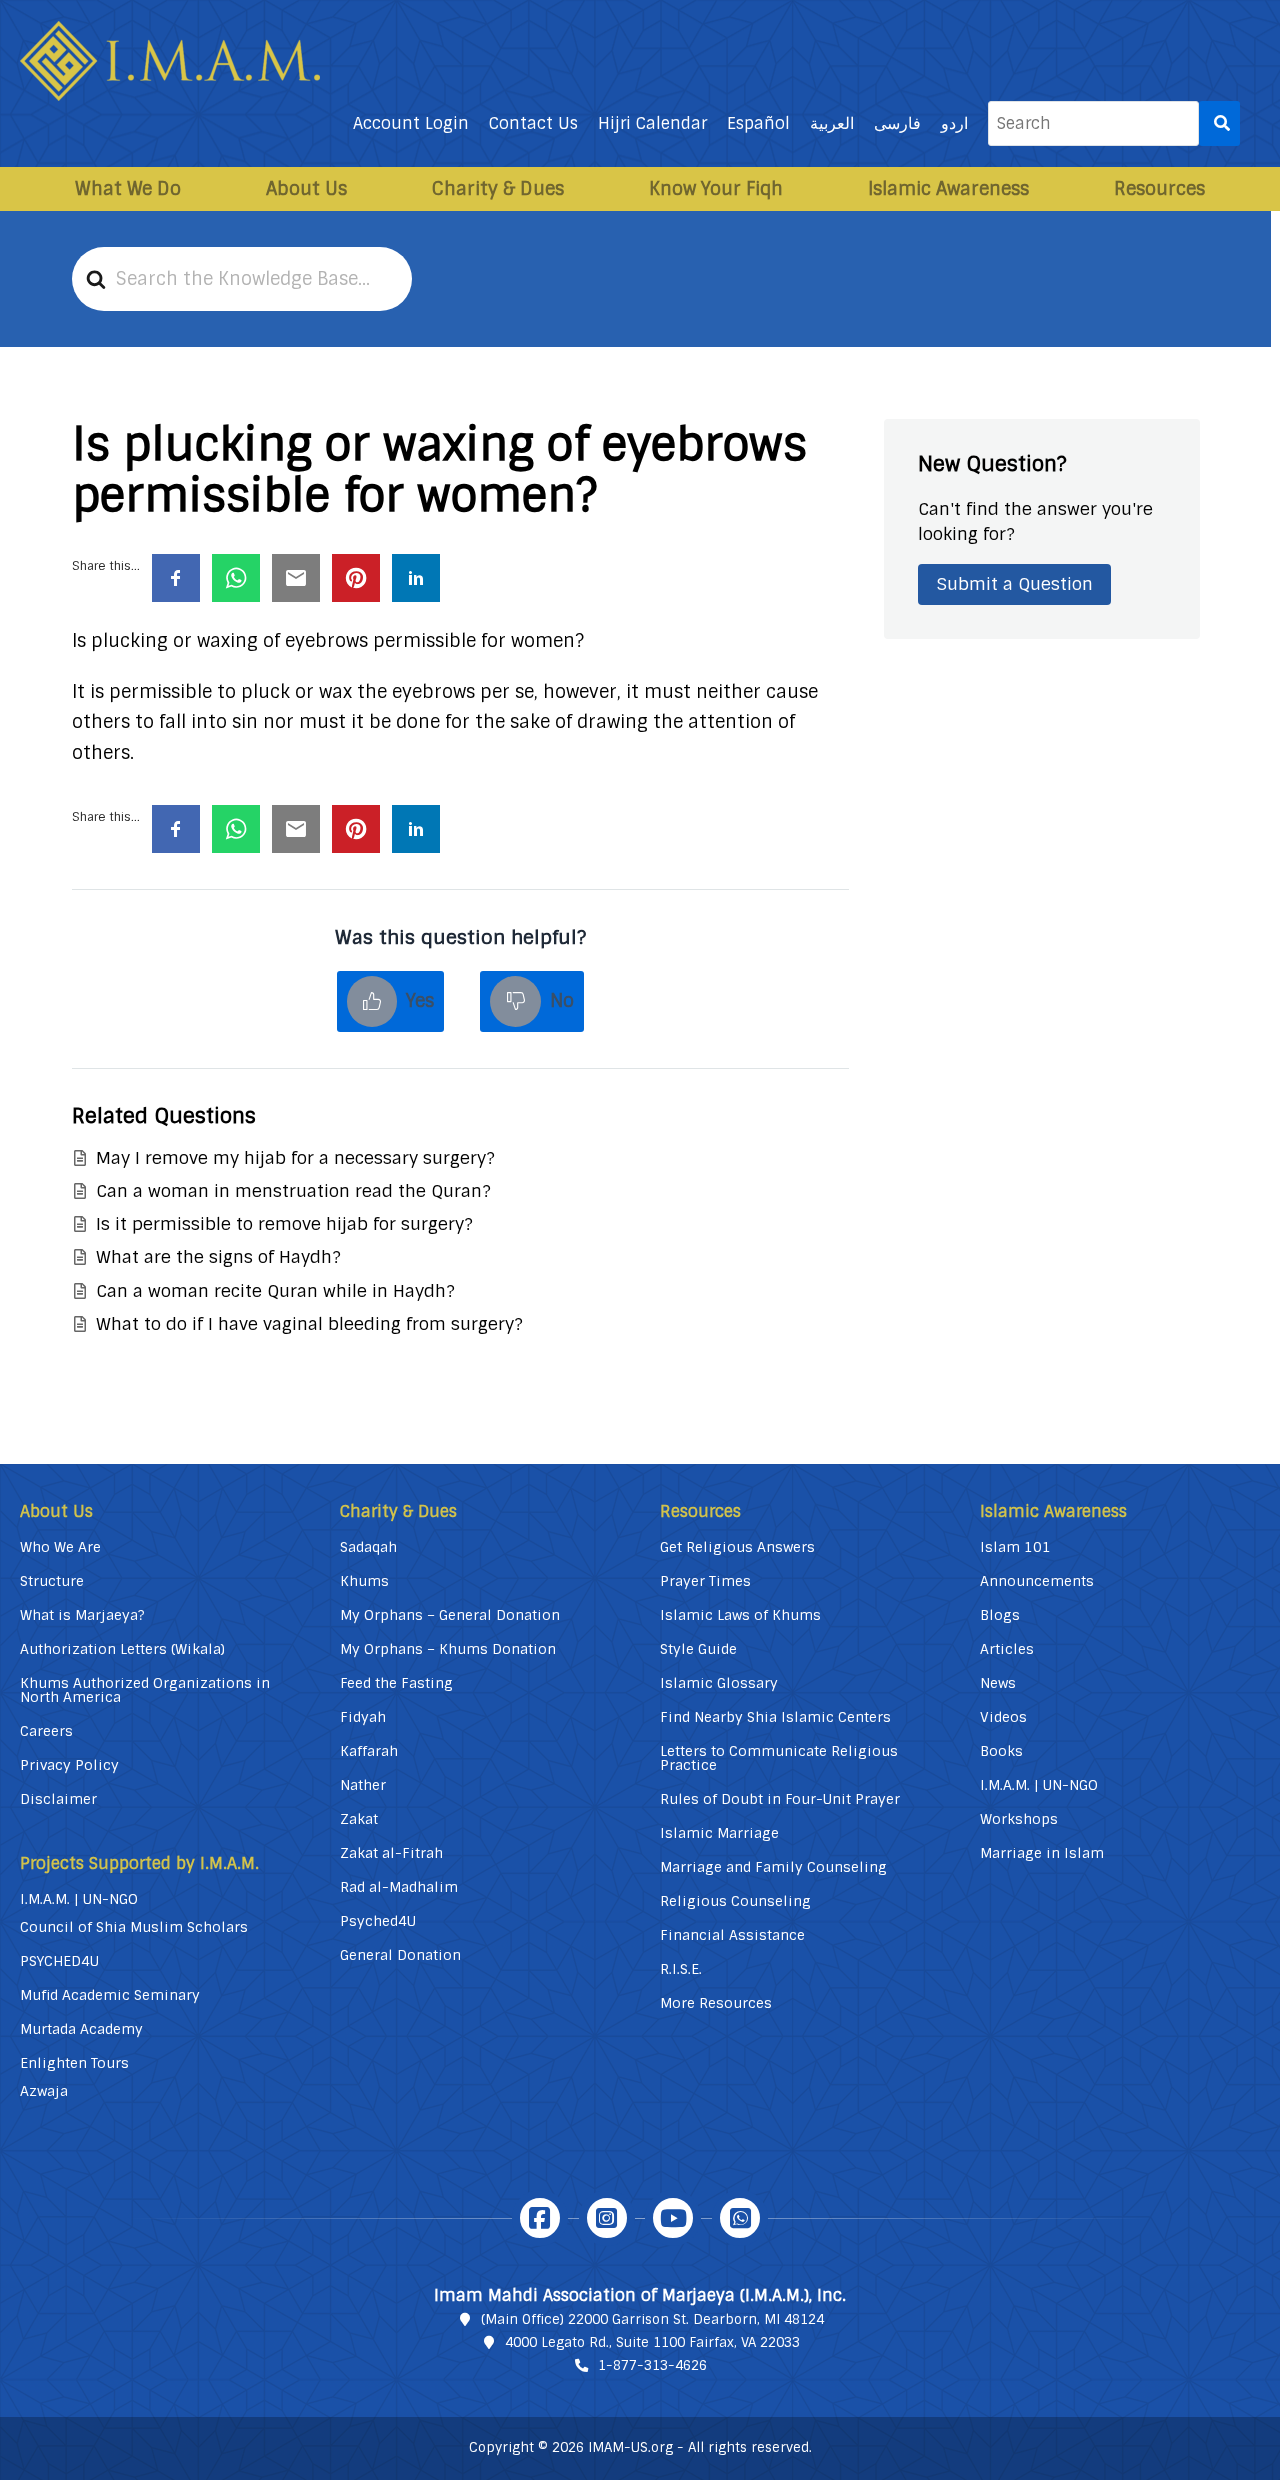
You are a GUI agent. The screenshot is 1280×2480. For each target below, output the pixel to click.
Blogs (1000, 1615)
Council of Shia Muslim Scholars (134, 1927)
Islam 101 (1015, 1547)
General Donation (400, 1955)
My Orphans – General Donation (450, 1615)
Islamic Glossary (719, 1683)
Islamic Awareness (948, 189)
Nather (363, 1785)
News (998, 1683)
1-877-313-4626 (652, 2365)
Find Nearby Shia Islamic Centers (775, 1717)
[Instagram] (607, 2218)
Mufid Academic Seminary (110, 1995)
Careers (46, 1731)
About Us (306, 189)
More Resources (716, 2003)
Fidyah (363, 1717)
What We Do (128, 189)
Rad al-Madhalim (399, 1887)
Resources (1159, 189)
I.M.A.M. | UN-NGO (79, 1899)
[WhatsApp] (740, 2218)
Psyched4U (378, 1921)
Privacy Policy (69, 1765)
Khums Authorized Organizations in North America (145, 1690)
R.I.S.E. (681, 1969)
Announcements (1037, 1581)
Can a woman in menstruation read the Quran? (293, 1191)
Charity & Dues (498, 189)
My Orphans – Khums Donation (448, 1649)
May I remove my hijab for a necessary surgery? (295, 1158)
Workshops (1019, 1819)
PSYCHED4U (59, 1961)
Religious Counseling (735, 1901)
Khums (364, 1581)
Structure (52, 1581)
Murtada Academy (81, 2029)
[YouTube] (673, 2218)
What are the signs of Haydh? (218, 1257)
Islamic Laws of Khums (740, 1615)
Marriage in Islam (1042, 1853)
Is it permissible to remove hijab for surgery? (284, 1224)
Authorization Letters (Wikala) (122, 1649)
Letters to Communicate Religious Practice (779, 1758)
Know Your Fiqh (716, 189)
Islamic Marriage (719, 1833)
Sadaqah (368, 1547)
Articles (1007, 1649)
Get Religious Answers (737, 1547)
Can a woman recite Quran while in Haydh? (275, 1291)
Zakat (359, 1819)
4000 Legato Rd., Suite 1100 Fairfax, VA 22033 (652, 2342)
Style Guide (698, 1649)
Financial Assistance (732, 1935)
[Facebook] (540, 2218)
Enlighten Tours (74, 2063)
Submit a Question (1014, 584)
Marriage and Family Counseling (773, 1867)
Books (1001, 1751)
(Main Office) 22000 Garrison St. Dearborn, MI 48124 (652, 2319)
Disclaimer (58, 1799)
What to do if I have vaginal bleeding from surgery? (309, 1324)
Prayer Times (705, 1581)
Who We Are (60, 1547)
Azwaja (44, 2091)
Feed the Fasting (396, 1683)
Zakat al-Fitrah (391, 1853)
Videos (1003, 1717)
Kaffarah (369, 1751)
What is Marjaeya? (82, 1615)
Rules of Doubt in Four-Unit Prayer (780, 1799)
